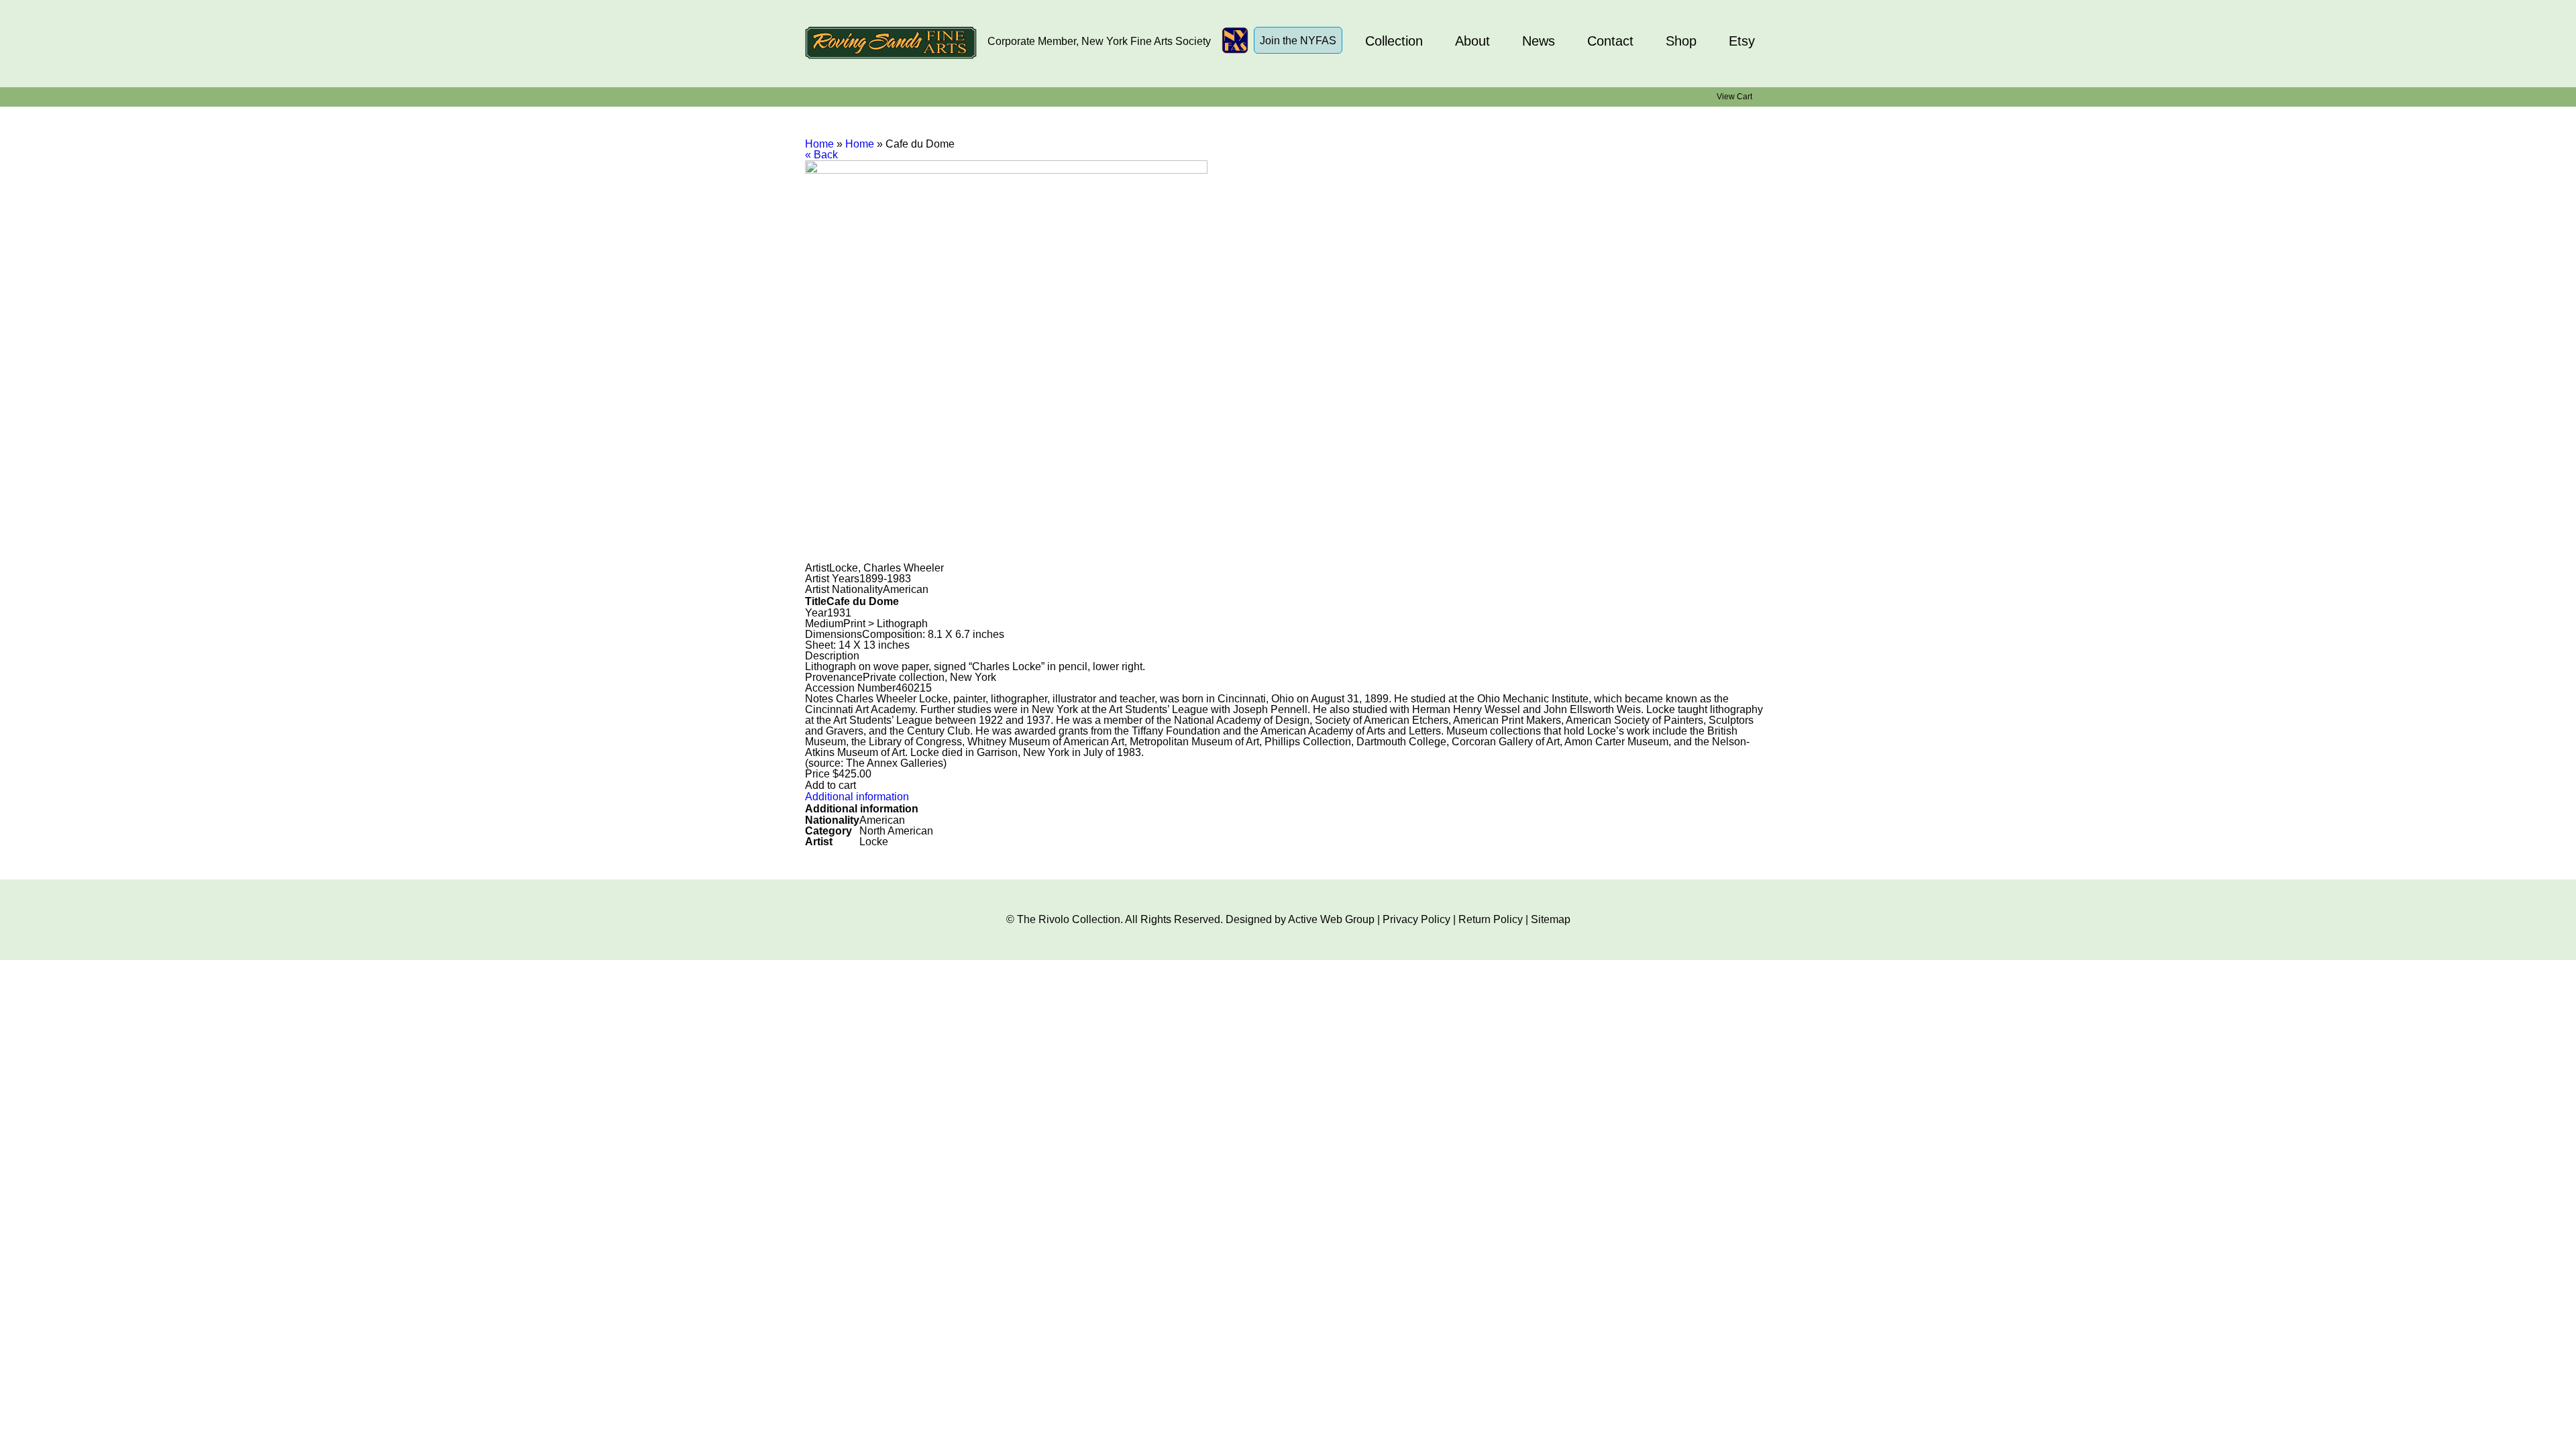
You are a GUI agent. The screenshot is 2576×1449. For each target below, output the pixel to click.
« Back (821, 155)
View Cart (1734, 97)
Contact (1610, 41)
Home (819, 144)
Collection (1394, 41)
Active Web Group (1331, 919)
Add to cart (830, 785)
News (1539, 41)
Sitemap (1551, 919)
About (1472, 41)
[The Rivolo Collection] (891, 44)
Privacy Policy (1416, 919)
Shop (1681, 41)
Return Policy (1491, 919)
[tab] (1288, 797)
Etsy (1742, 41)
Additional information (857, 797)
